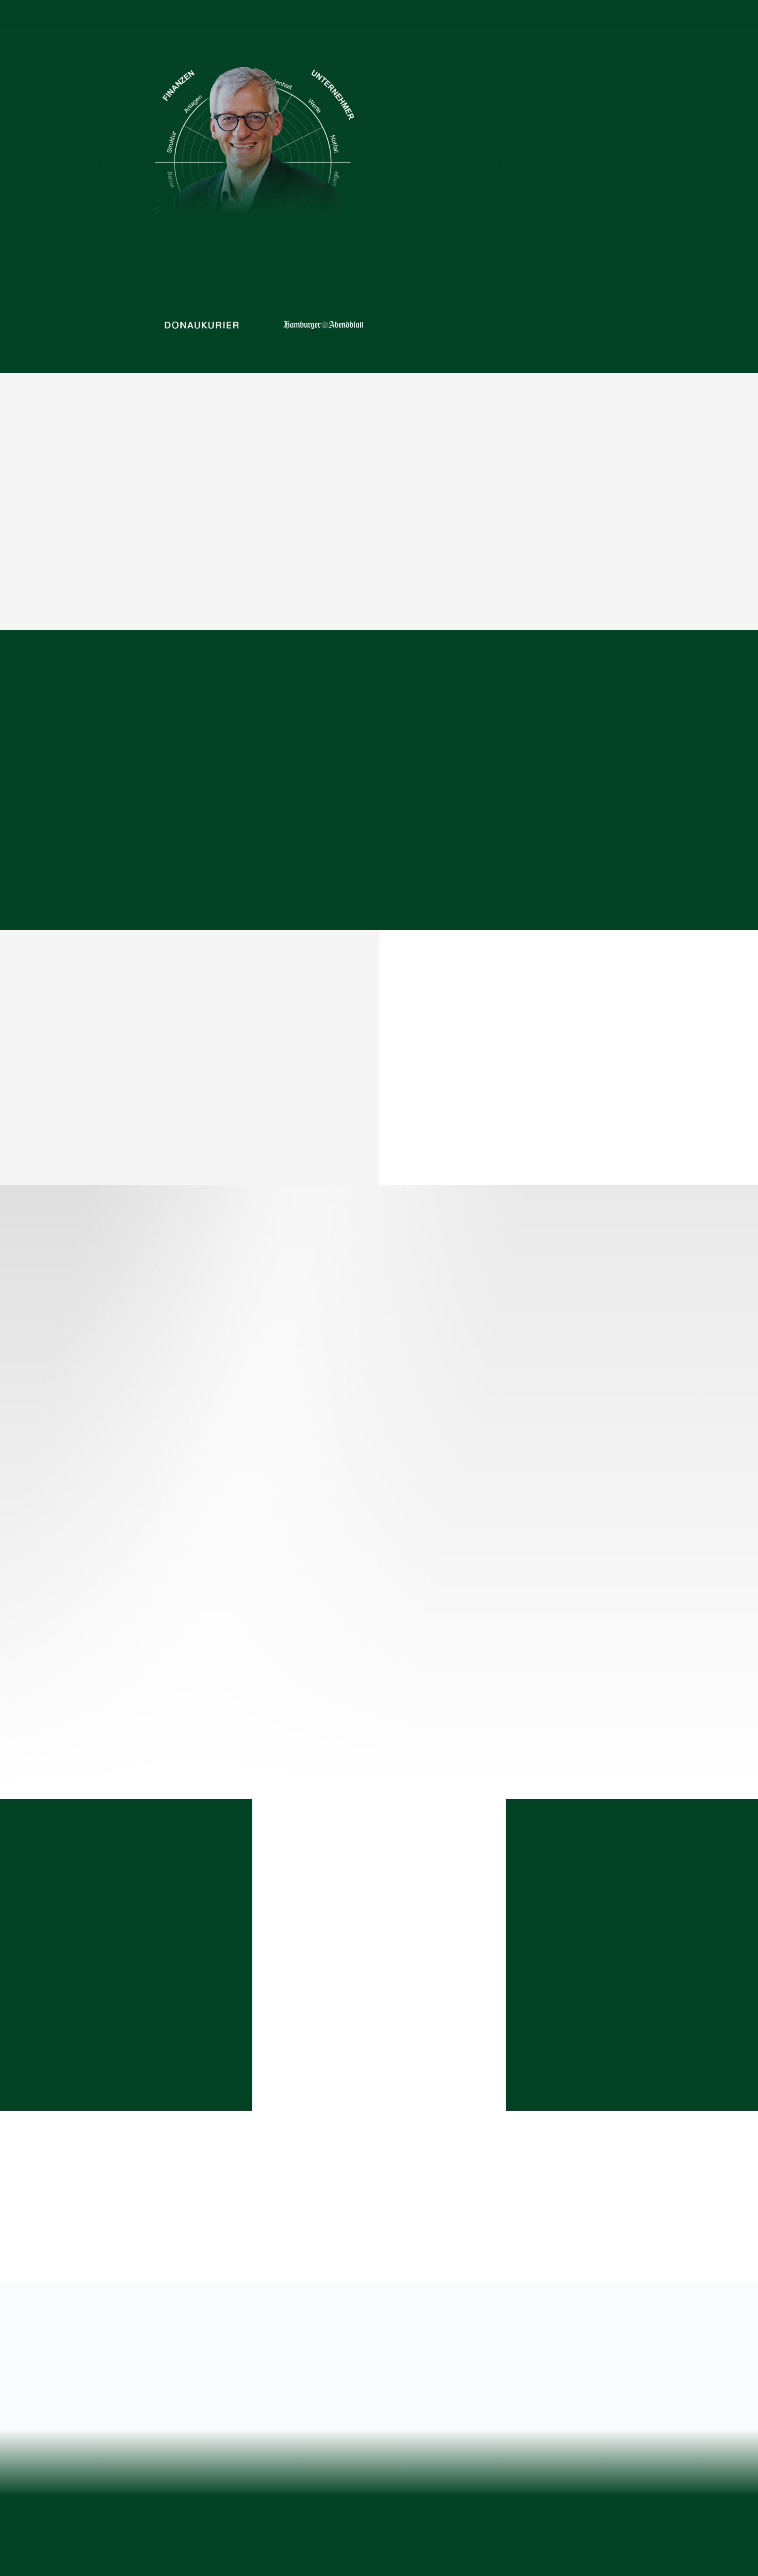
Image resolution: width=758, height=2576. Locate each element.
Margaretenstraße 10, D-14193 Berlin (189, 2450)
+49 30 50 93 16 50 (203, 2458)
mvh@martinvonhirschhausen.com (202, 2466)
